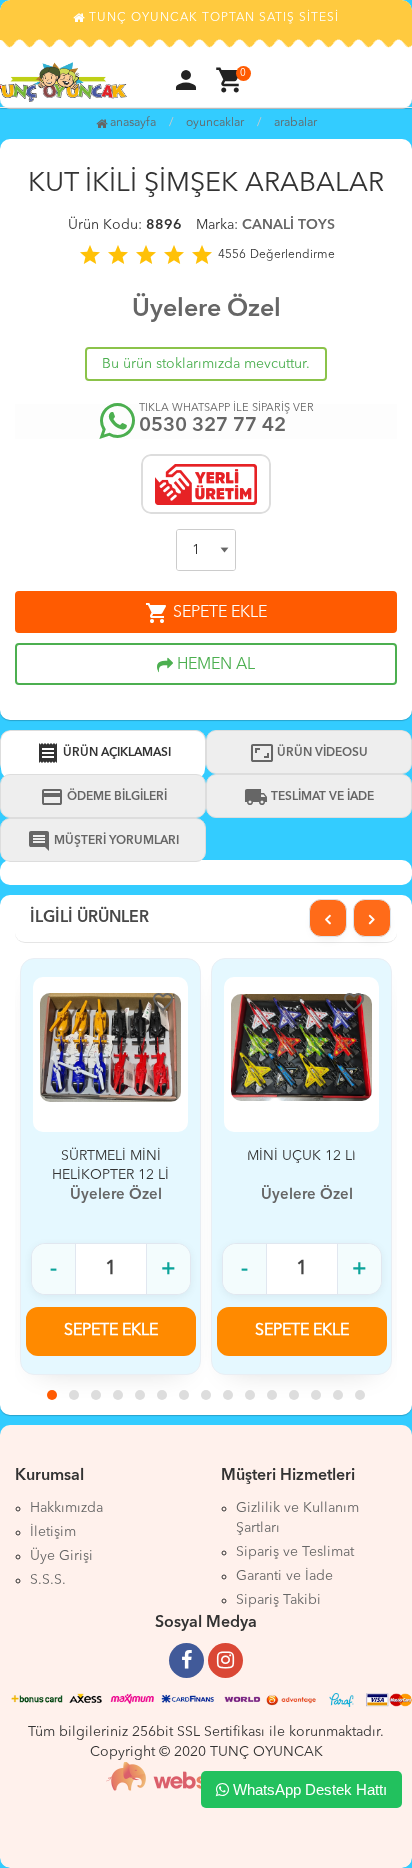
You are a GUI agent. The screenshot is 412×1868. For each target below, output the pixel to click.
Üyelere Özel (206, 309)
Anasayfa (131, 123)
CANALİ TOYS (288, 225)
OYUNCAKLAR (215, 123)
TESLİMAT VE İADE (309, 797)
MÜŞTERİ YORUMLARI (103, 841)
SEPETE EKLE (206, 613)
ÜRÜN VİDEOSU (309, 753)
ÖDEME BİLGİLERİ (103, 797)
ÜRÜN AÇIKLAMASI (103, 753)
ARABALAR (295, 123)
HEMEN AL (214, 665)
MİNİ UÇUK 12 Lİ (301, 1156)
